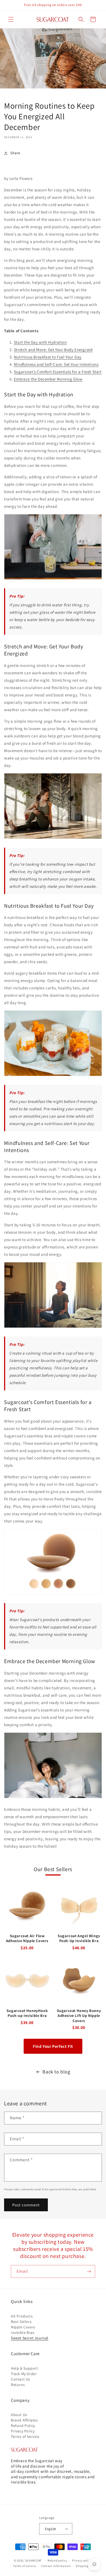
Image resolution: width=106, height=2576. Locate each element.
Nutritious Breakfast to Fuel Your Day (48, 357)
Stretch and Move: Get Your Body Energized (53, 350)
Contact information (56, 2566)
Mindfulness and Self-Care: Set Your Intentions (56, 364)
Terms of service (24, 2566)
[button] (11, 19)
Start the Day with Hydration (40, 342)
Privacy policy (82, 2560)
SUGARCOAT (33, 2560)
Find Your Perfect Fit (53, 2046)
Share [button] (15, 153)
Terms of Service (25, 2436)
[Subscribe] (89, 2271)
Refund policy (57, 2560)
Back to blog (56, 2072)
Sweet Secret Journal (30, 2338)
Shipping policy (87, 2566)
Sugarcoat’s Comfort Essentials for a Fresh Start (58, 372)
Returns (18, 2385)
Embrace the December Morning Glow (48, 379)
